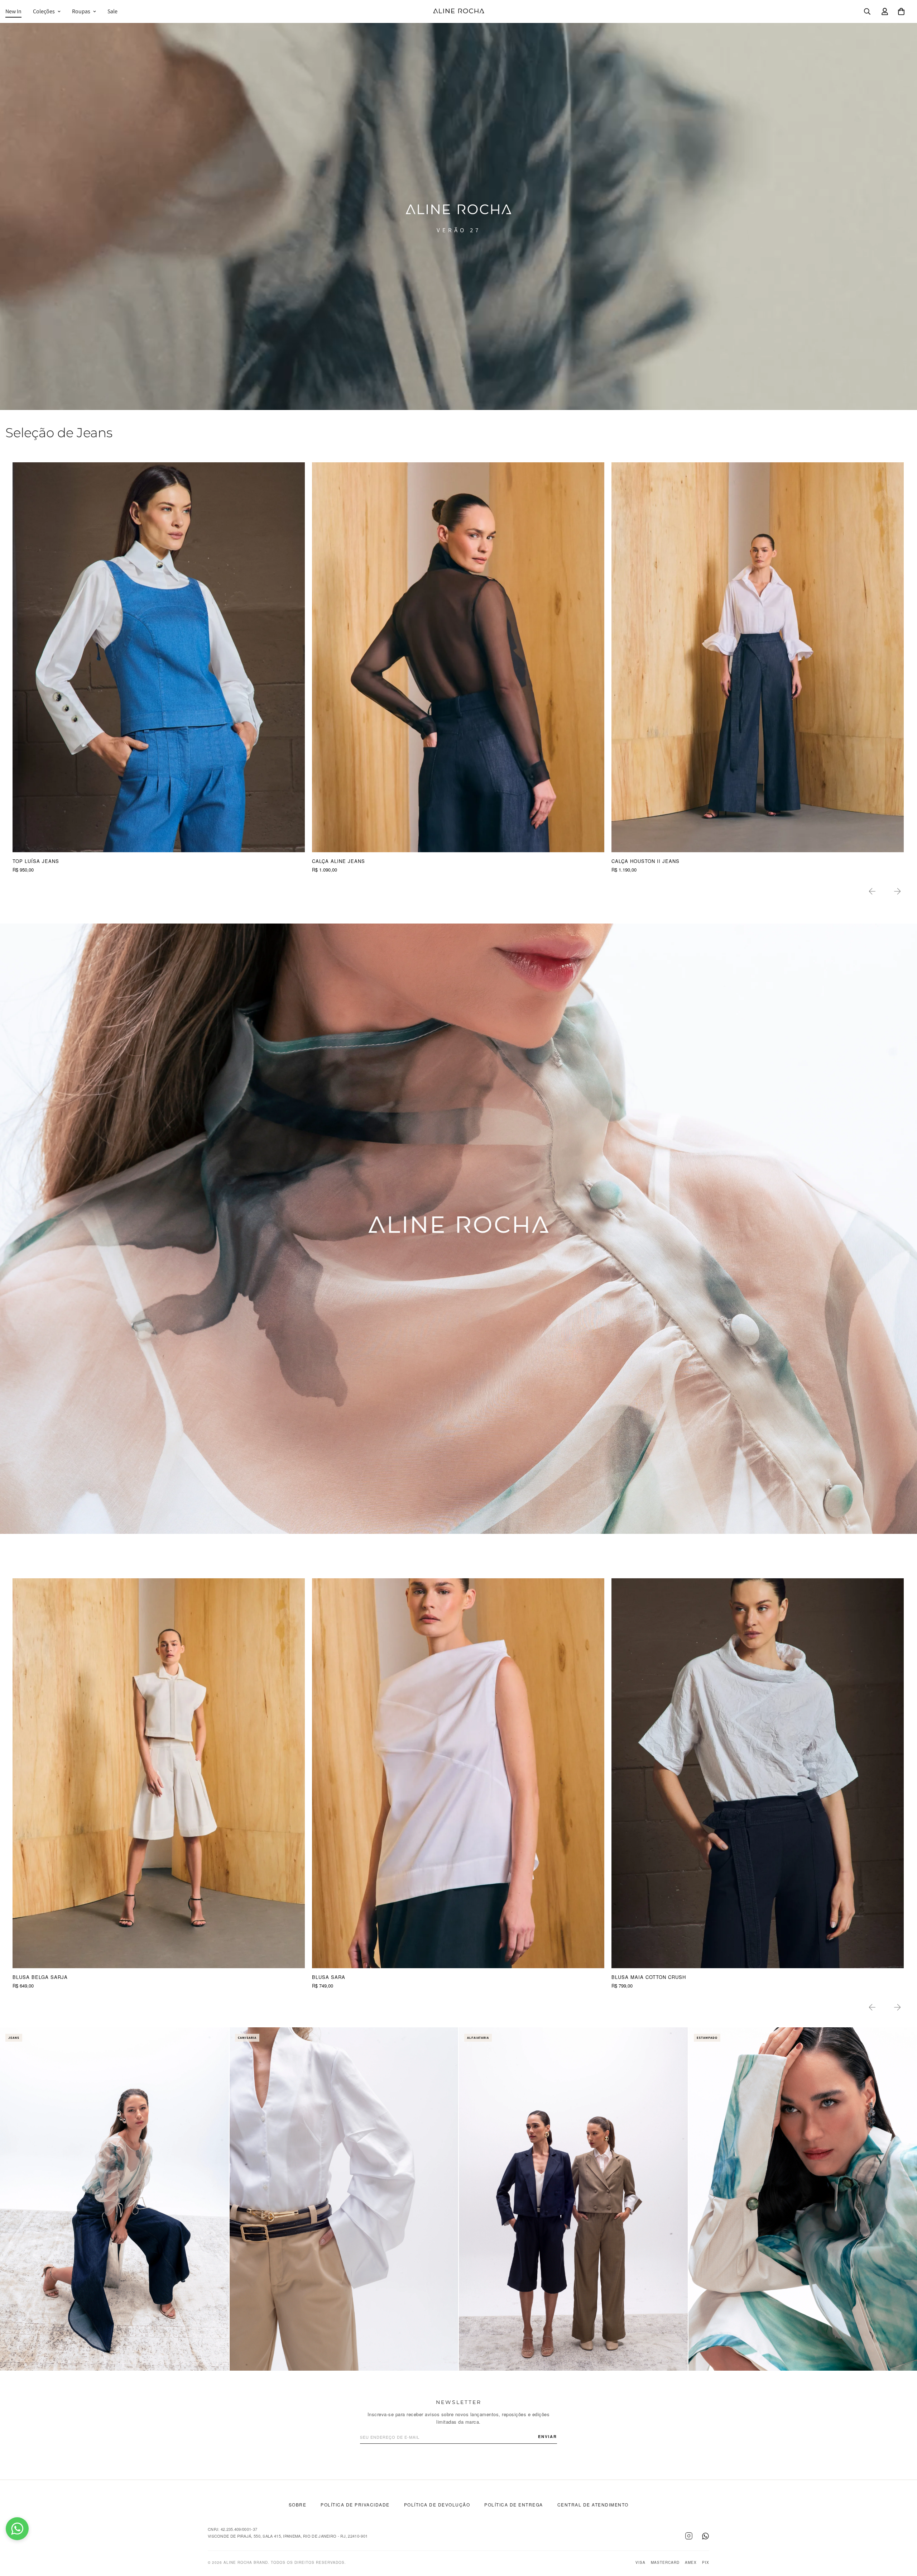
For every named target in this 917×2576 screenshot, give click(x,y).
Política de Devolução (437, 2505)
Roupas (81, 11)
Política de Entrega (514, 2505)
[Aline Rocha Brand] (459, 11)
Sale (112, 11)
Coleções (44, 11)
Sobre (298, 2505)
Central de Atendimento (593, 2505)
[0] (901, 11)
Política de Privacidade (355, 2505)
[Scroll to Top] (903, 2537)
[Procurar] (867, 11)
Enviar (548, 2436)
